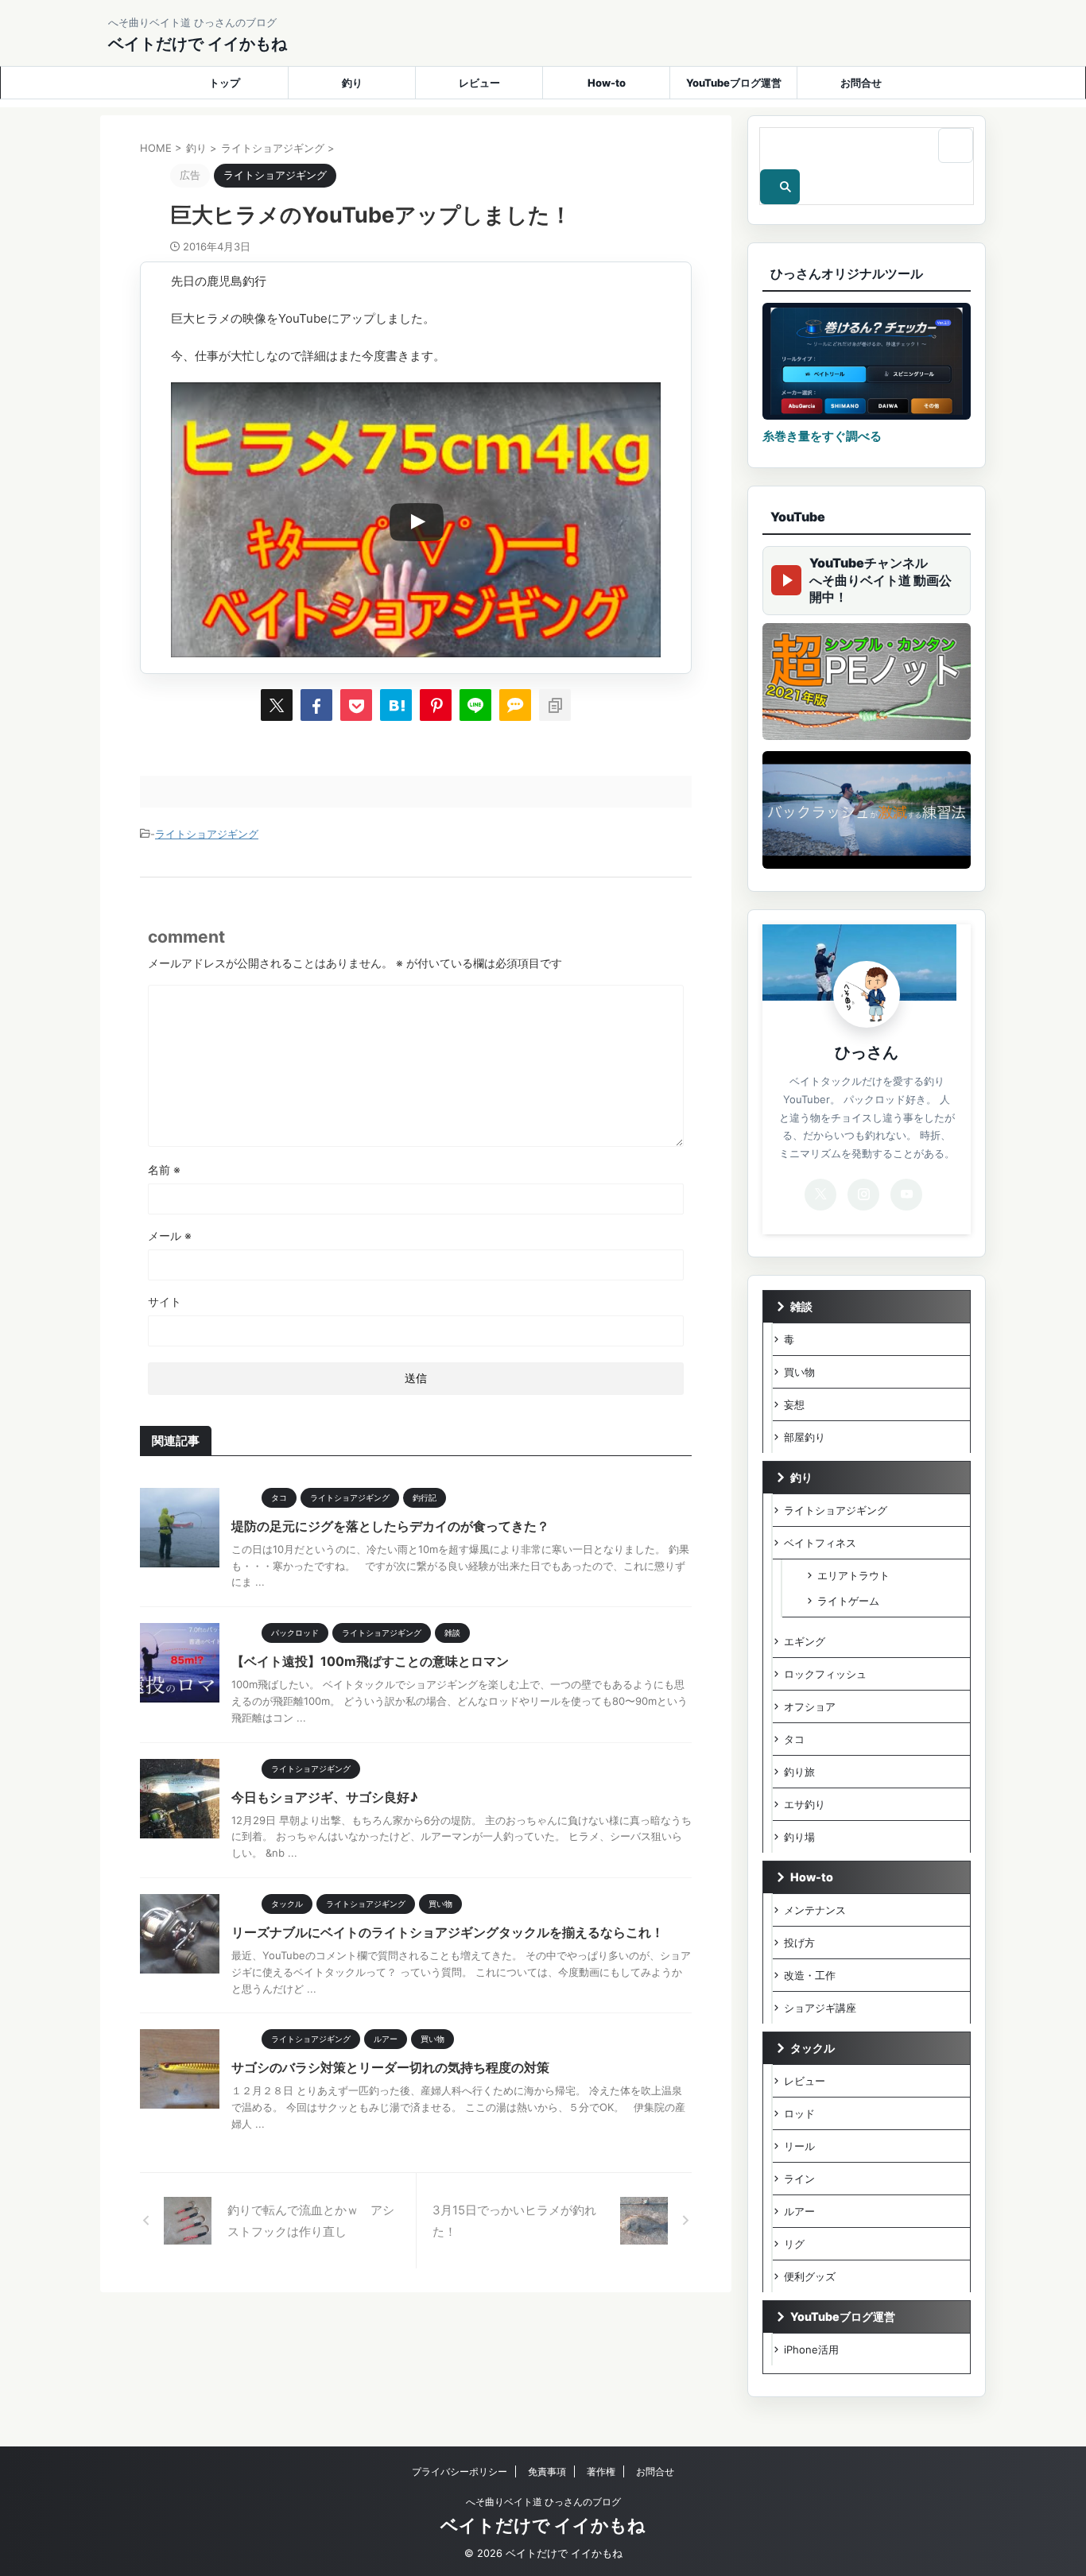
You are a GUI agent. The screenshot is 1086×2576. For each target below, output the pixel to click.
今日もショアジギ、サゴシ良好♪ (325, 1797)
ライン (799, 2179)
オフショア (810, 1706)
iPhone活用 (811, 2349)
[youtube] (906, 1195)
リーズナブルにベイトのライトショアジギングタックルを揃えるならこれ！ (448, 1932)
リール (799, 2146)
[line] (475, 705)
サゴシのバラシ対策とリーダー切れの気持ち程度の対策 (390, 2067)
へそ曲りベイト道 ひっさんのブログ (543, 2502)
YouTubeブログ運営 (734, 83)
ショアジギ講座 (820, 2008)
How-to (607, 83)
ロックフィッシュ (825, 1674)
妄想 (794, 1404)
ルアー (799, 2211)
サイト (165, 1302)
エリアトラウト (853, 1575)
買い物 (799, 1372)
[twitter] (277, 705)
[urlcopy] (555, 705)
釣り (352, 83)
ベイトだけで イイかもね (198, 44)
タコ (794, 1739)
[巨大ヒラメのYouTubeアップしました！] (396, 705)
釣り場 (799, 1837)
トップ (225, 83)
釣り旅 (799, 1772)
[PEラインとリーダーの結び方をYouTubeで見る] (867, 682)
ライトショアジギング (207, 834)
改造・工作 (810, 1975)
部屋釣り (805, 1437)
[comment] (515, 705)
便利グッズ (810, 2276)
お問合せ (861, 83)
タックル (813, 2048)
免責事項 (547, 2471)
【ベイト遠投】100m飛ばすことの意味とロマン (370, 1661)
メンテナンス (815, 1910)
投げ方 (799, 1943)
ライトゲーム (848, 1601)
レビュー (479, 83)
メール (170, 1236)
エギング (805, 1641)
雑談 (801, 1306)
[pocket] (356, 705)
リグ (794, 2244)
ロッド (799, 2113)
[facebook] (316, 705)
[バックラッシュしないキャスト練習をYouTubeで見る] (867, 810)
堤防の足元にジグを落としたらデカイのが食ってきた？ (390, 1526)
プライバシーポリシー (460, 2471)
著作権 (601, 2471)
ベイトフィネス (820, 1543)
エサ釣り (805, 1804)
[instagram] (863, 1195)
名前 (164, 1170)
